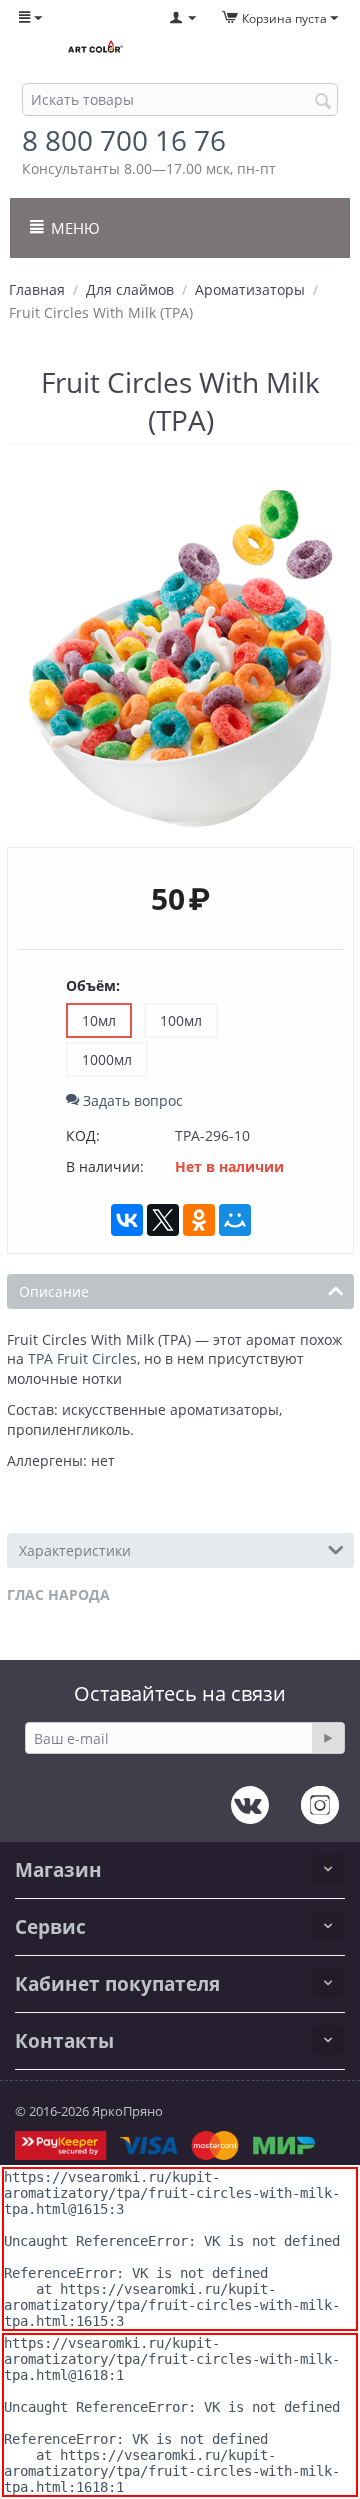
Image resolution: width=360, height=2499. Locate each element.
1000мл (107, 1059)
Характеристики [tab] (75, 1550)
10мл (99, 1020)
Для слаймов (130, 289)
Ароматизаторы (250, 289)
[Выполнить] (328, 1738)
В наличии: (105, 1166)
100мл (181, 1020)
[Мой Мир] (235, 1220)
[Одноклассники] (199, 1220)
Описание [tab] (54, 1291)
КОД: (83, 1135)
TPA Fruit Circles (82, 1358)
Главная (37, 289)
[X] (163, 1220)
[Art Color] (95, 47)
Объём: (93, 985)
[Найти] (323, 101)
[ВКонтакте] (127, 1220)
